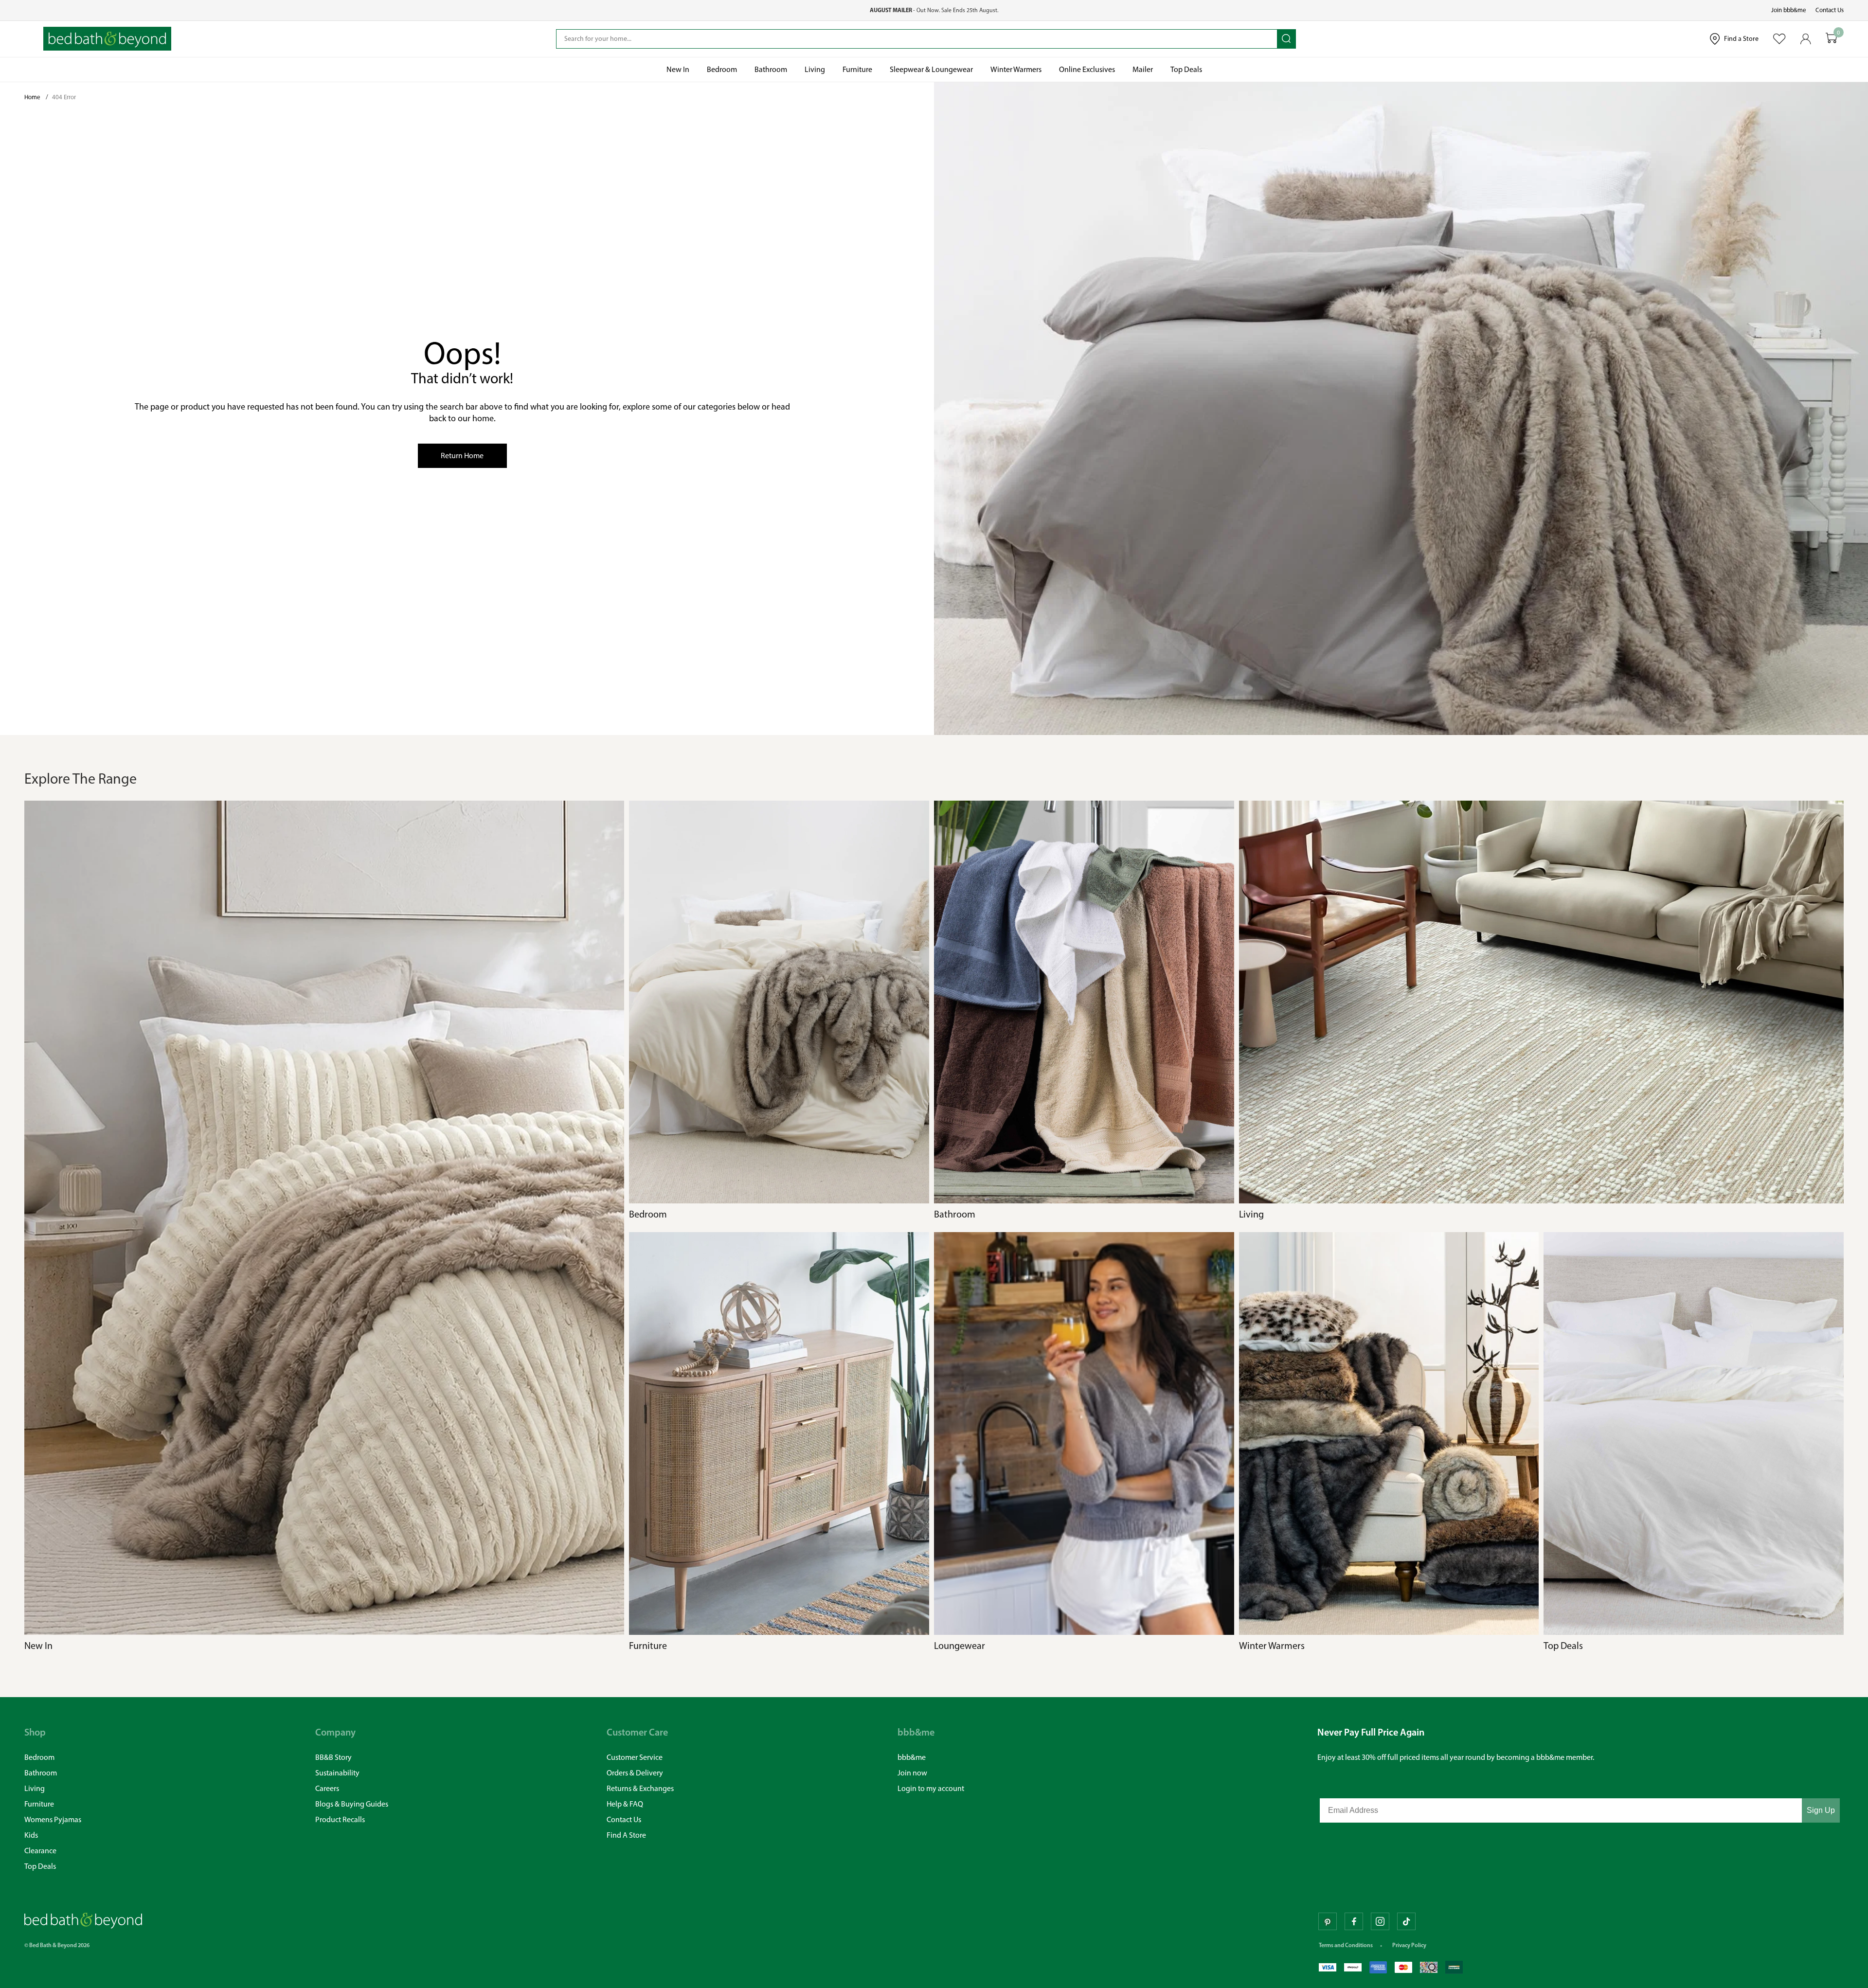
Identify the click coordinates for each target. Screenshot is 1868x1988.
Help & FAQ (625, 1804)
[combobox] (917, 39)
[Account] (1806, 39)
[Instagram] (1380, 1921)
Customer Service (635, 1757)
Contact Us (1830, 10)
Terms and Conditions (1346, 1945)
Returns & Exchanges (640, 1788)
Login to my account (931, 1788)
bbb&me (912, 1757)
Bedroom (39, 1757)
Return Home (462, 456)
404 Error (64, 97)
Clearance (40, 1851)
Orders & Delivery (635, 1773)
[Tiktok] (1406, 1921)
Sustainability (337, 1773)
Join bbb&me (1789, 10)
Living (35, 1788)
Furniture (39, 1804)
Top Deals (40, 1866)
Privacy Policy (1409, 1945)
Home (33, 97)
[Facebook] (1354, 1921)
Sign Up (1821, 1810)
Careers (327, 1788)
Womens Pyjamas (53, 1819)
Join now (912, 1773)
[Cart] (1832, 39)
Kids (31, 1835)
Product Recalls (340, 1819)
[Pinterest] (1328, 1921)
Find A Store (626, 1835)
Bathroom (41, 1773)
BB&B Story (333, 1757)
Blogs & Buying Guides (352, 1804)
